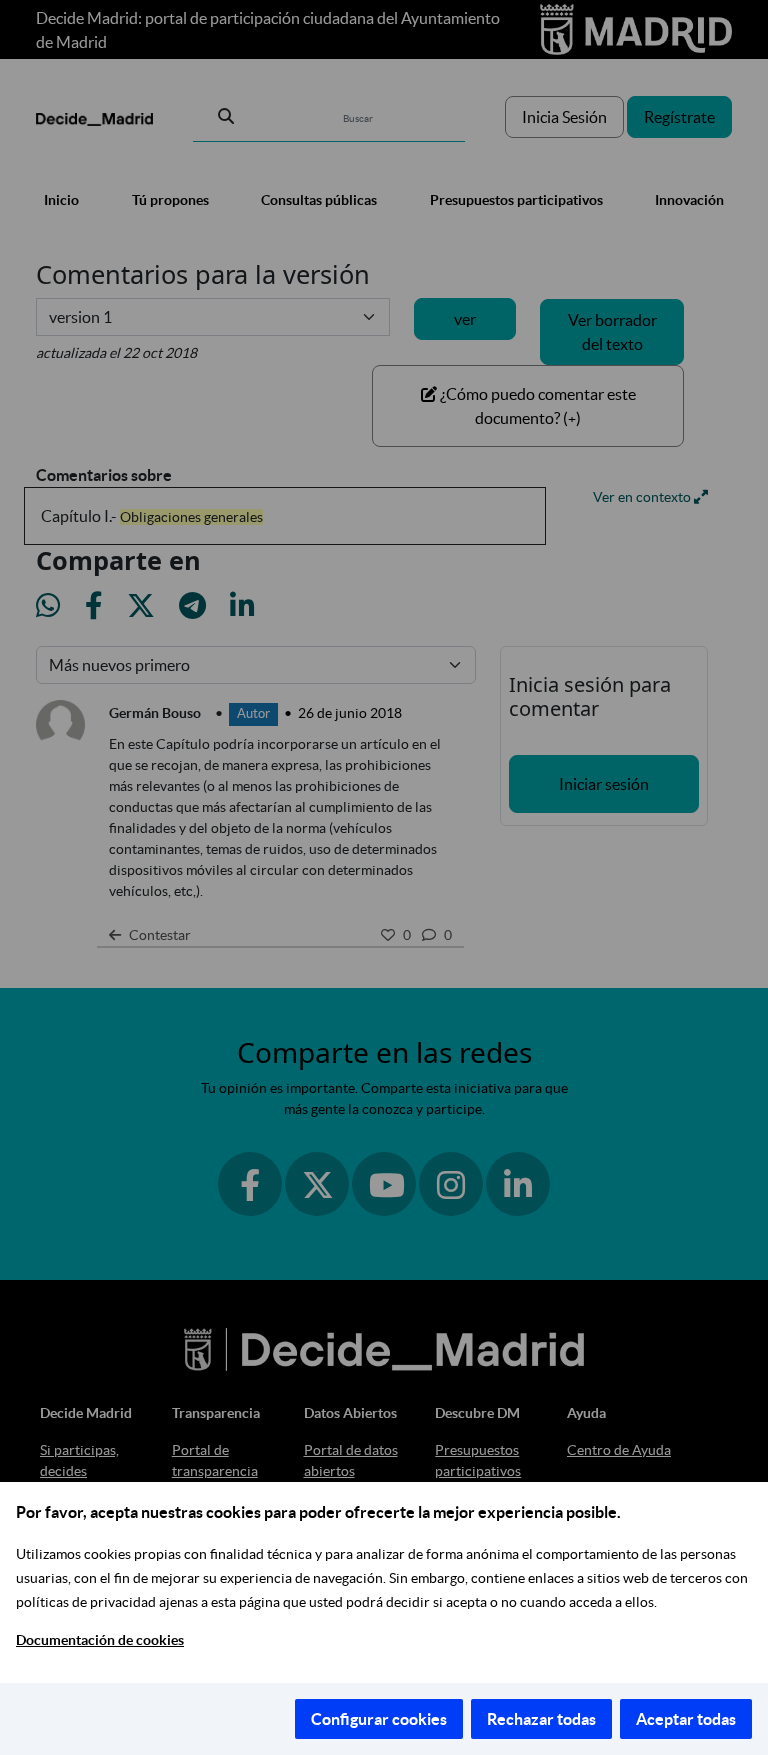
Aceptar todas (686, 1719)
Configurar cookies (379, 1719)
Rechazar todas (541, 1719)
